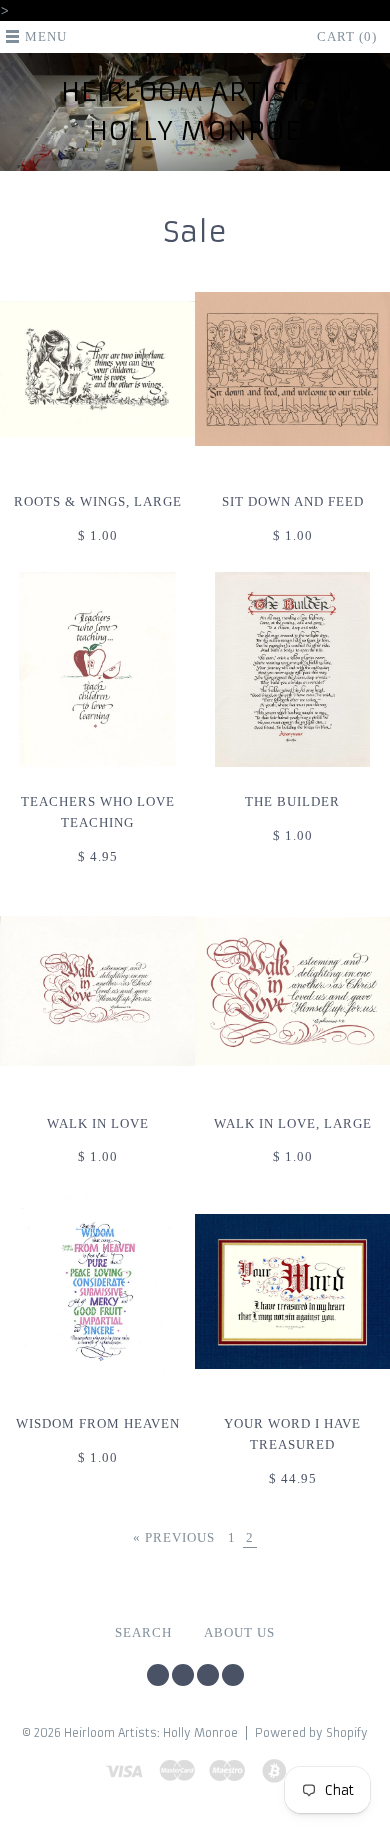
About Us (239, 1633)
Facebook (183, 1675)
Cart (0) (347, 37)
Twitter (158, 1675)
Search (143, 1633)
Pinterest (208, 1675)
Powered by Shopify (311, 1733)
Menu (46, 37)
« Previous (174, 1538)
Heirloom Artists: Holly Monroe (195, 111)
